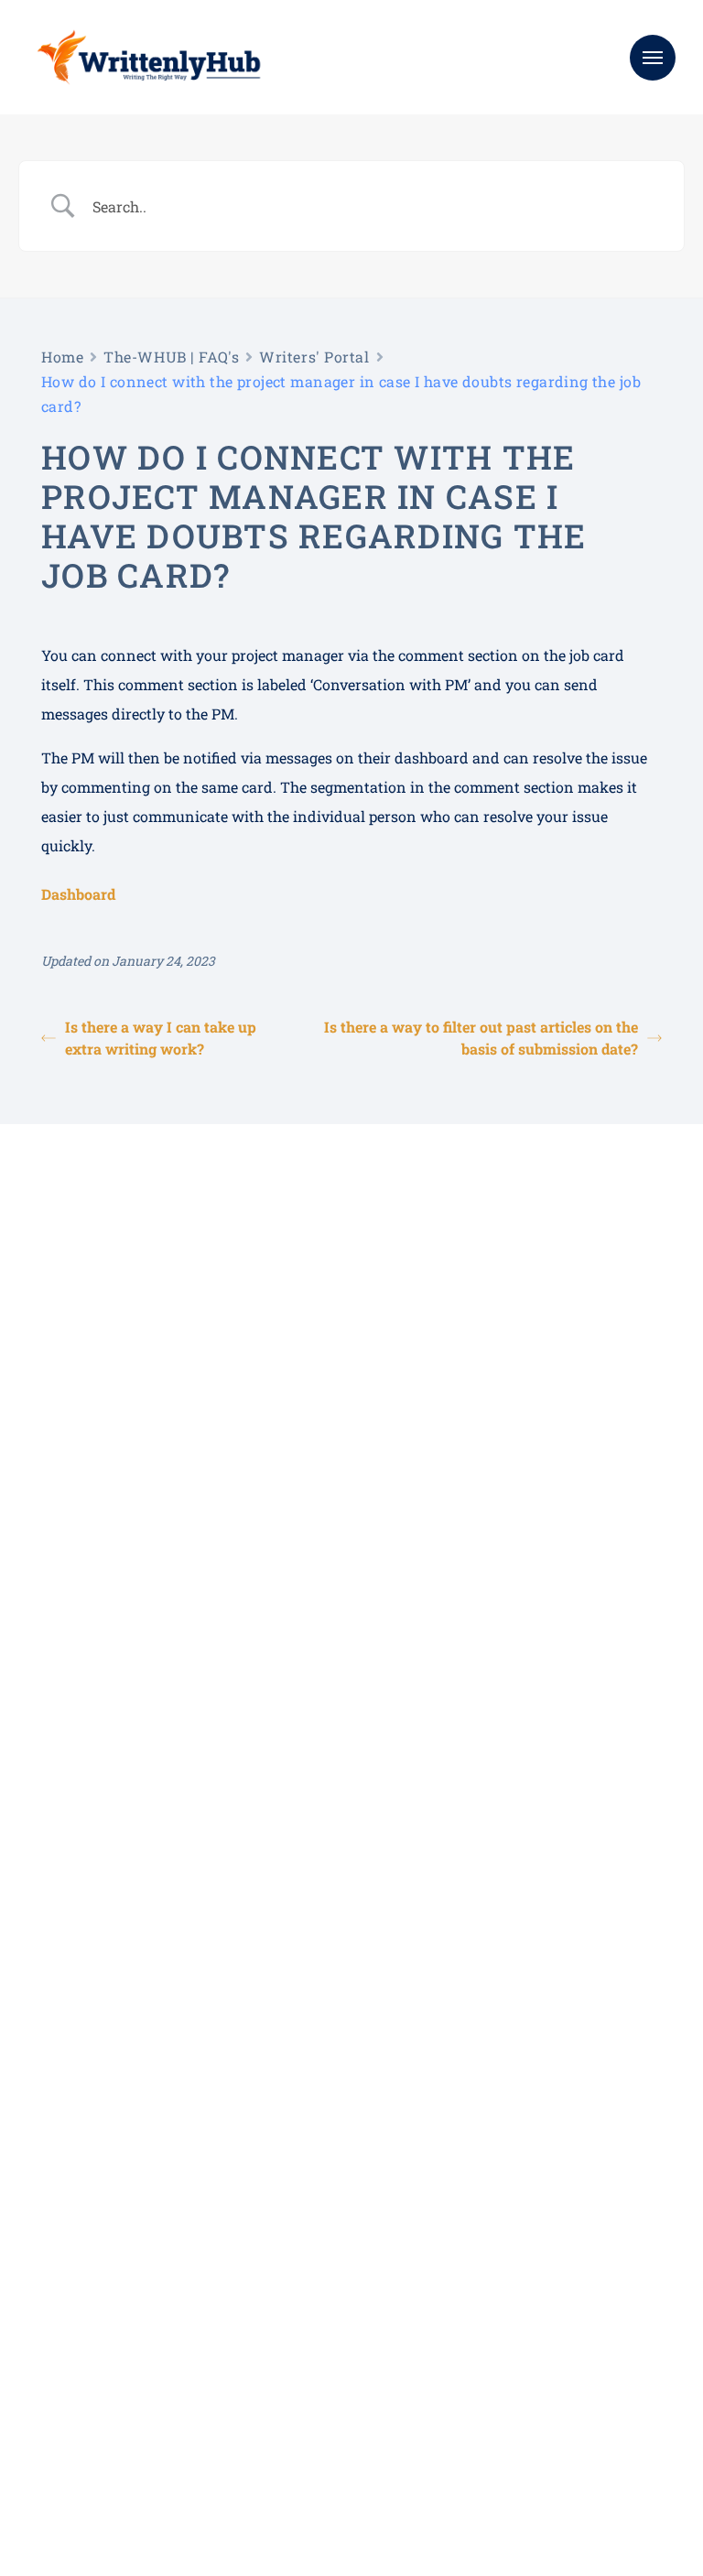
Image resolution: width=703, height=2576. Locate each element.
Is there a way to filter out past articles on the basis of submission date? (481, 1038)
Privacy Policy (329, 2497)
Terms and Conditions (100, 2497)
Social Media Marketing (107, 2302)
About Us (283, 2276)
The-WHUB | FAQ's (171, 357)
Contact (279, 2353)
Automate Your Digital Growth (126, 2327)
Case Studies (293, 2302)
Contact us (102, 1410)
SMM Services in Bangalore (118, 2430)
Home (62, 357)
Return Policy (225, 2497)
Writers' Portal (314, 357)
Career (275, 2379)
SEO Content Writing (97, 2276)
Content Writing (84, 2353)
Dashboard (78, 894)
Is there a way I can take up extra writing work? (161, 1038)
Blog (269, 2327)
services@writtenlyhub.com (559, 2276)
